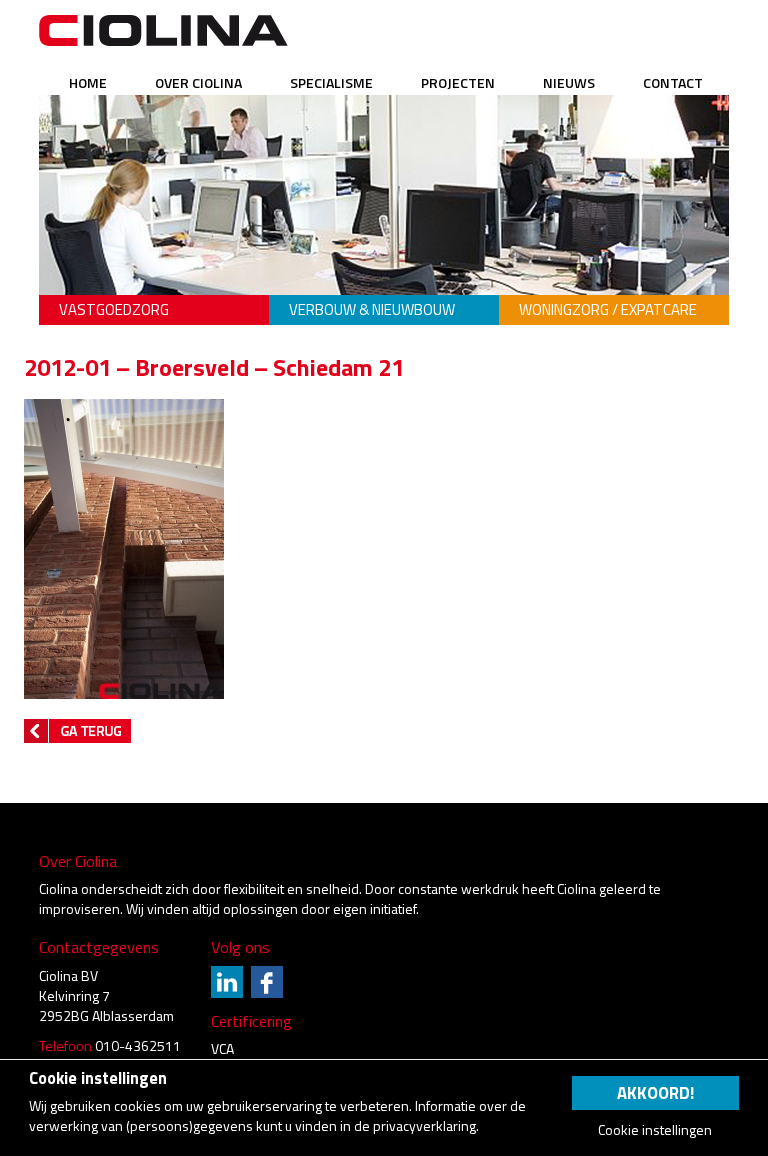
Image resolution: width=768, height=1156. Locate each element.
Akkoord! (655, 1093)
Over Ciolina (198, 82)
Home (88, 82)
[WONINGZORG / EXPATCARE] (614, 280)
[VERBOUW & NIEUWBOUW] (384, 280)
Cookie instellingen (655, 1130)
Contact (673, 82)
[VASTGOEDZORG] (154, 280)
